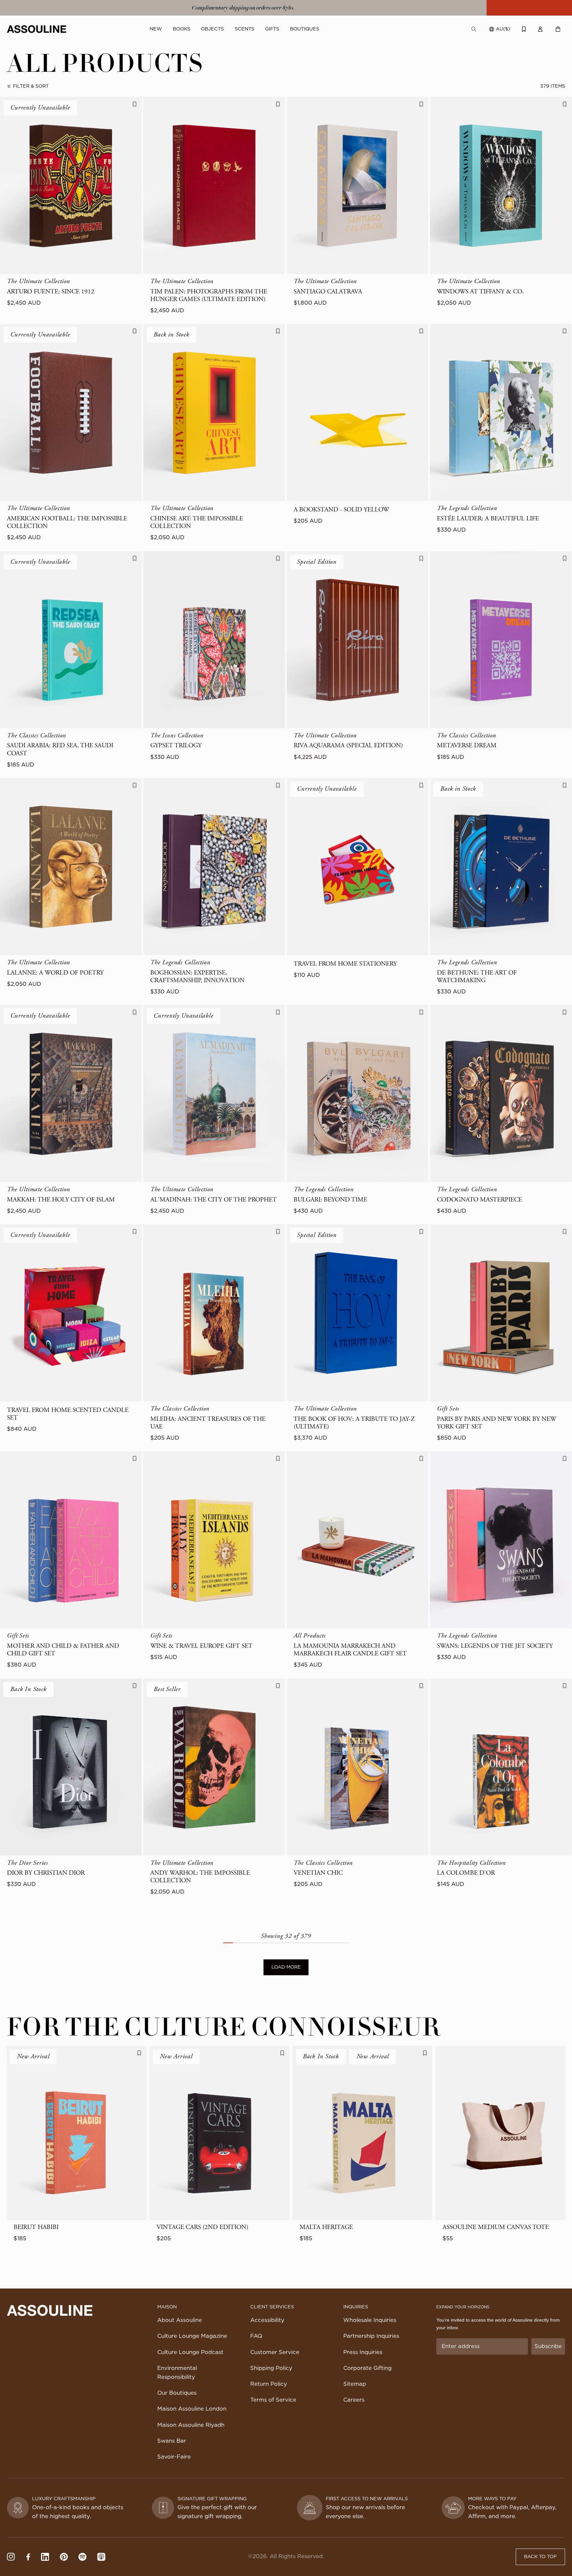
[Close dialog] (444, 1195)
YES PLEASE (369, 1322)
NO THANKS (369, 1344)
